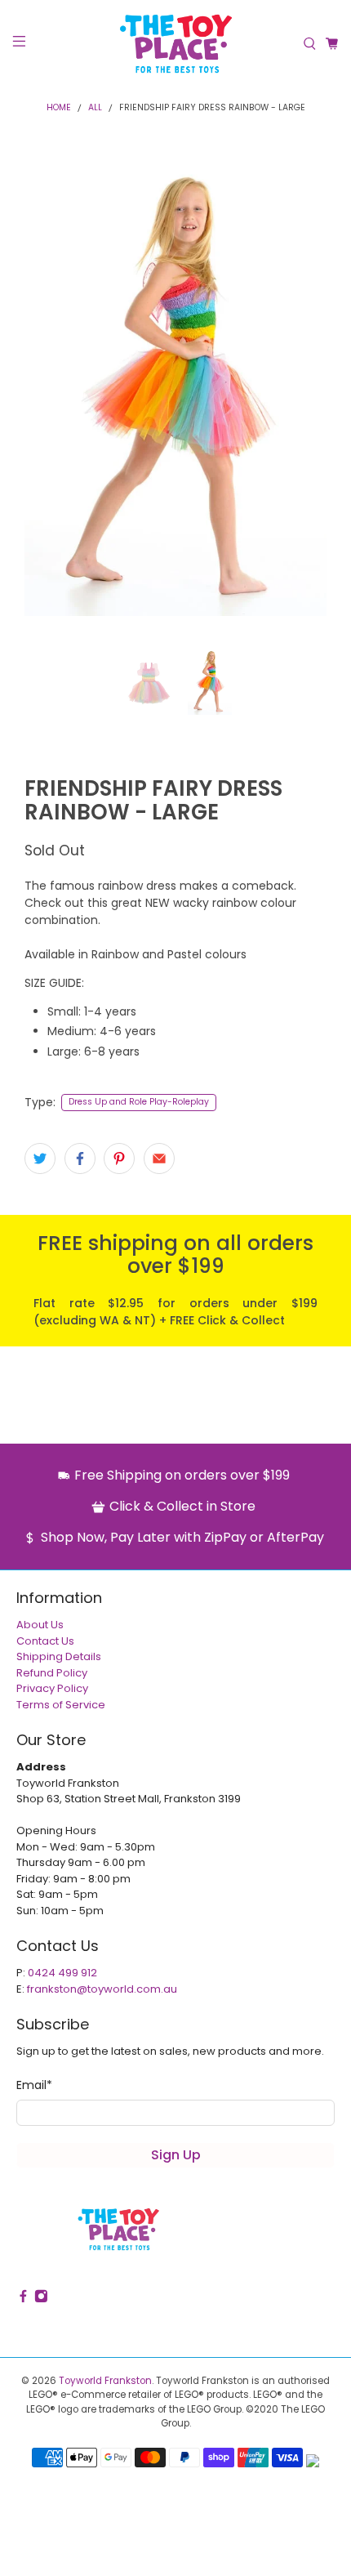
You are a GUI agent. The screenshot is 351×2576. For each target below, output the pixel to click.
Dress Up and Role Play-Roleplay (139, 1102)
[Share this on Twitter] (40, 1159)
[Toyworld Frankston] (176, 44)
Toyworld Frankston (105, 2381)
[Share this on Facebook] (80, 1159)
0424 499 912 (62, 1973)
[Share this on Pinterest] (119, 1159)
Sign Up (176, 2155)
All (95, 108)
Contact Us (45, 1641)
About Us (40, 1625)
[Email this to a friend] (159, 1159)
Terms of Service (61, 1705)
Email (34, 2085)
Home (59, 108)
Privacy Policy (52, 1688)
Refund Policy (52, 1673)
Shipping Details (59, 1656)
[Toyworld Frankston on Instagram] (41, 2299)
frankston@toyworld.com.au (102, 1989)
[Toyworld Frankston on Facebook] (23, 2299)
